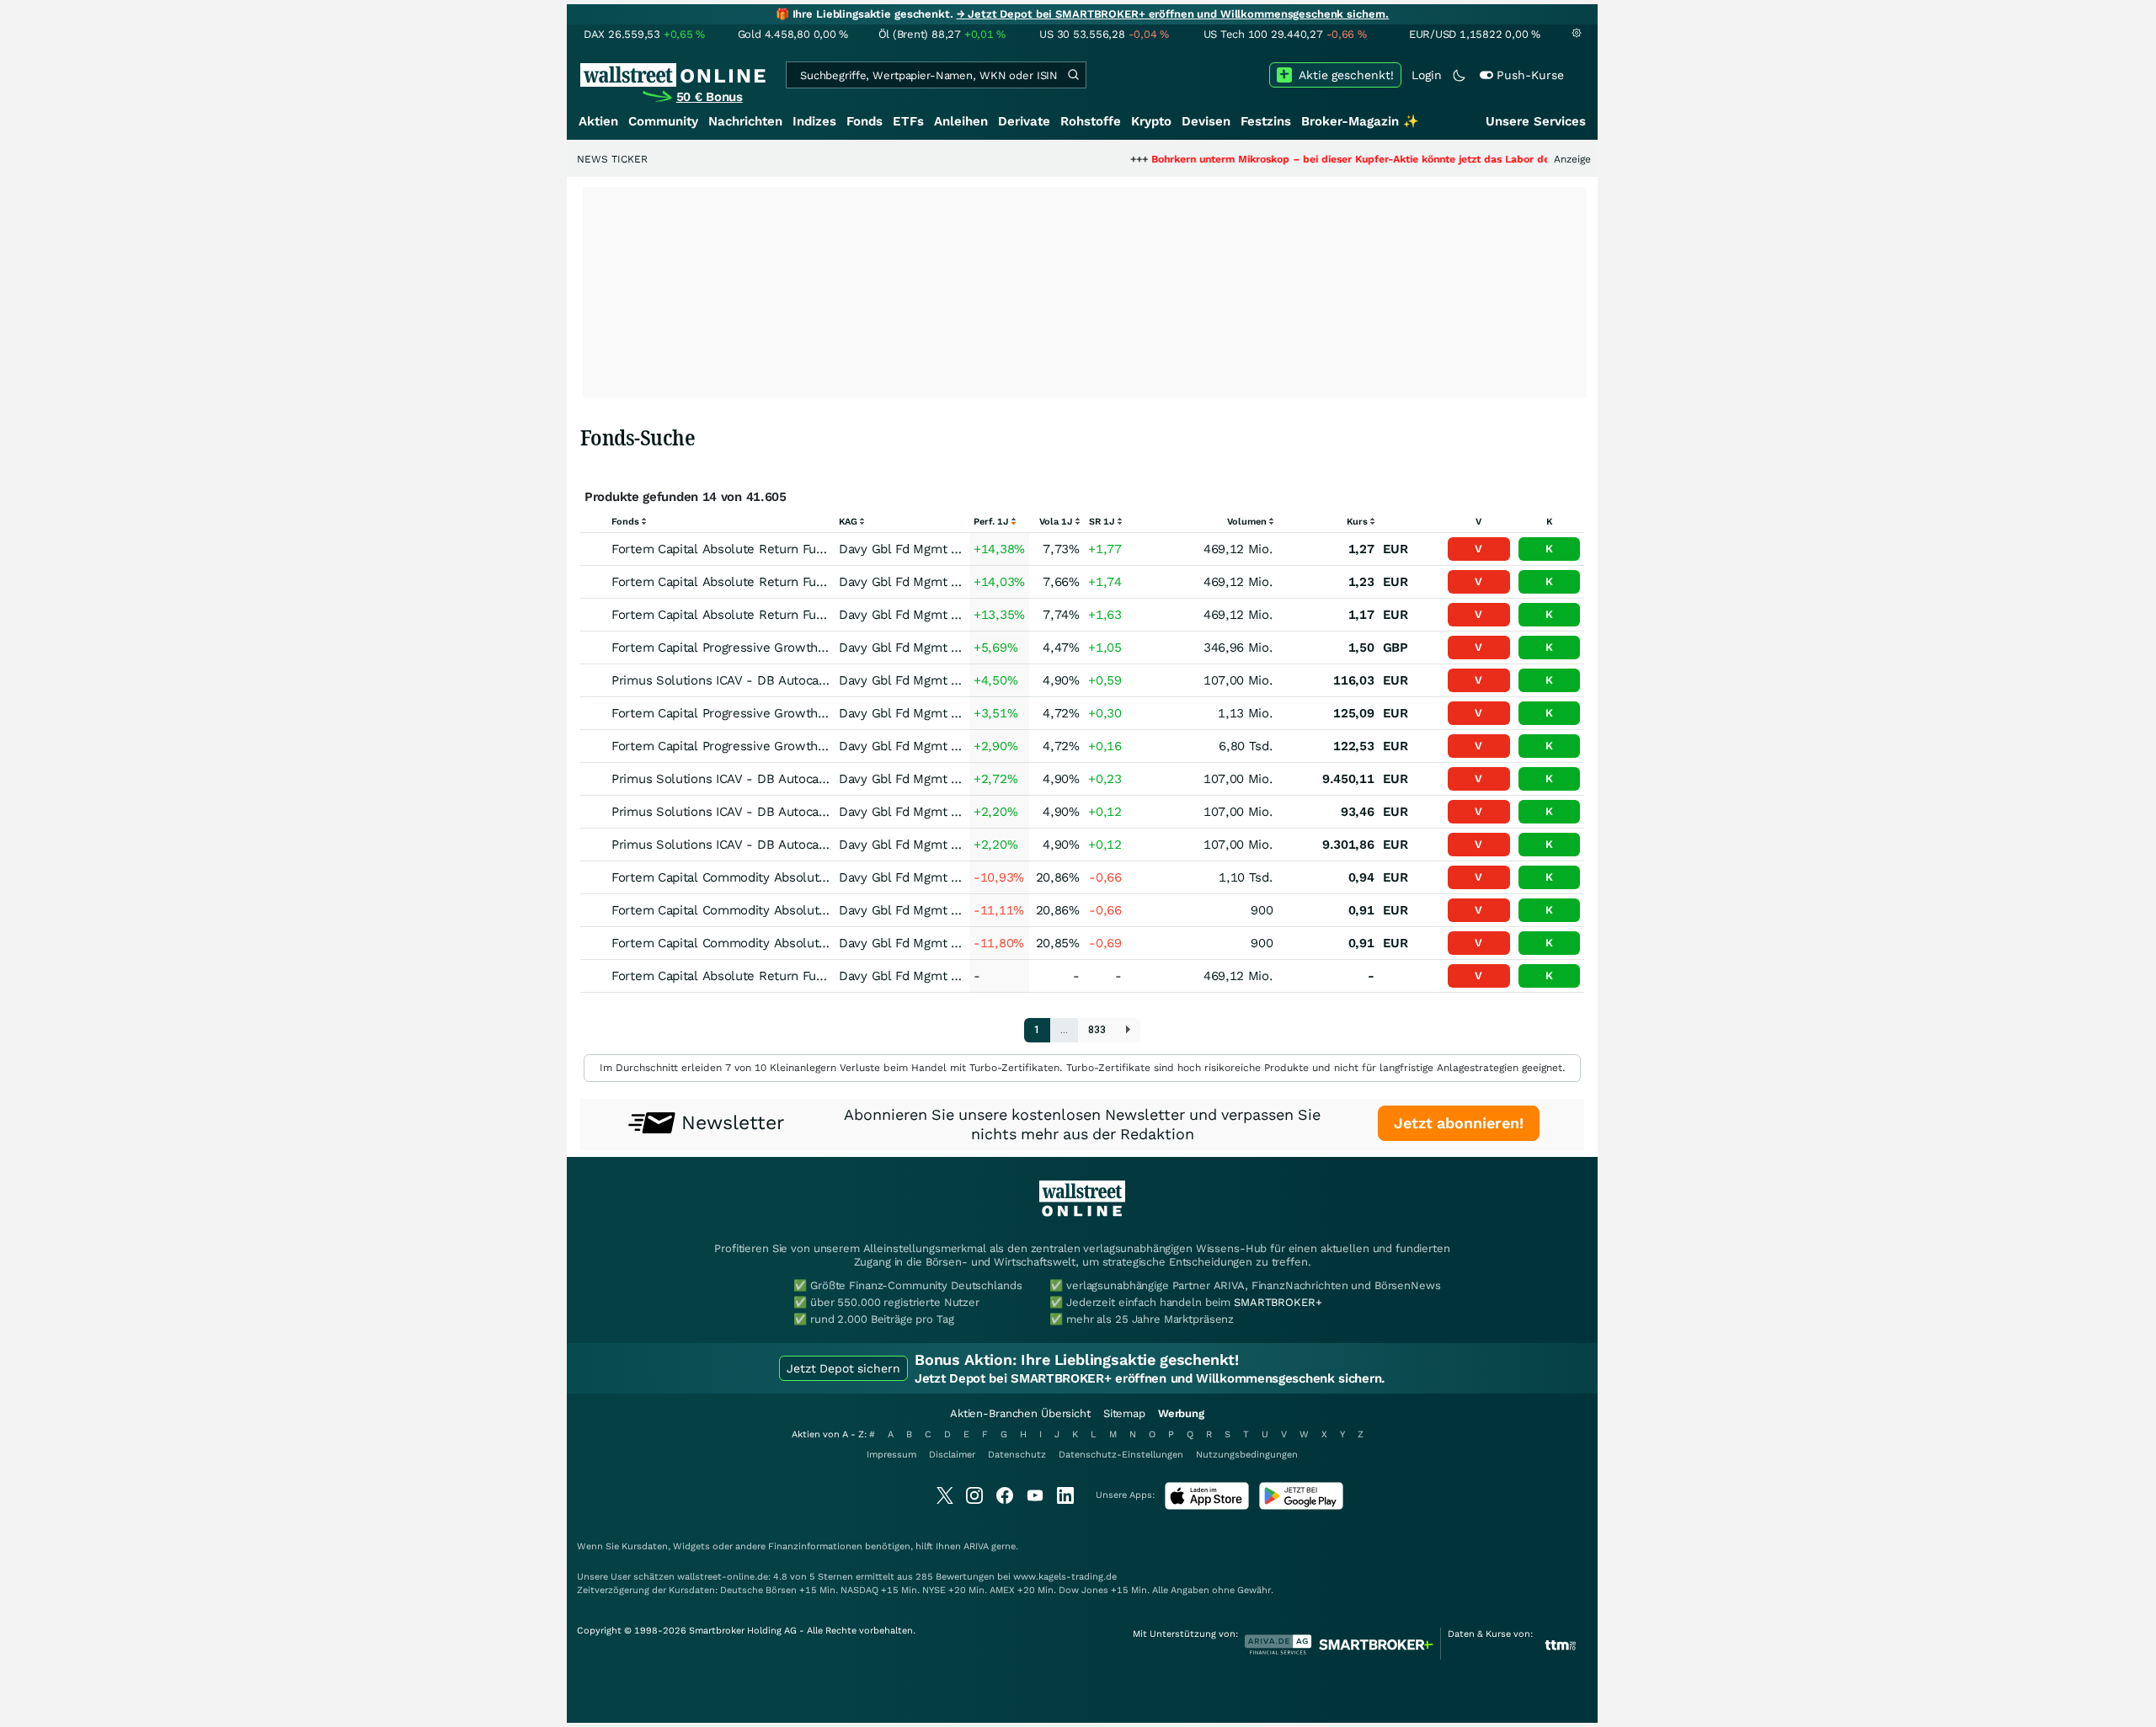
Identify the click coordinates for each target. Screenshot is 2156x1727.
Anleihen (961, 121)
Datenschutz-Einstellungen (1121, 1455)
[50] (1128, 1030)
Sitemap (1124, 1413)
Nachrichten (745, 121)
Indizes (814, 121)
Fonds (865, 121)
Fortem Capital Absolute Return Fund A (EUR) (746, 549)
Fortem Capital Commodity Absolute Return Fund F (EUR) (781, 910)
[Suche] (1073, 75)
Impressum (891, 1455)
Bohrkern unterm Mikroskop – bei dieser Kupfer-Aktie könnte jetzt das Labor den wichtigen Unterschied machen (1372, 159)
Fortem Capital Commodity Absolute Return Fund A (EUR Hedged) (806, 877)
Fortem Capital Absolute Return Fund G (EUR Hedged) (771, 615)
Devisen (1206, 121)
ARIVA (976, 1546)
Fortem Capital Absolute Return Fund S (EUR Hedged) (770, 976)
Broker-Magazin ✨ (1360, 121)
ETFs (908, 121)
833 (1097, 1030)
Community (663, 121)
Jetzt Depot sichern (843, 1368)
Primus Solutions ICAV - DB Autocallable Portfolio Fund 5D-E (792, 779)
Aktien (598, 121)
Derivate (1024, 121)
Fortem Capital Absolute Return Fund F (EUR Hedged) (770, 582)
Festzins (1266, 121)
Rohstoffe (1091, 121)
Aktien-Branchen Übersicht (1020, 1413)
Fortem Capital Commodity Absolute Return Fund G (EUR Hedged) (806, 943)
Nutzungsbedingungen (1247, 1455)
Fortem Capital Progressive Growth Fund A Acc (750, 648)
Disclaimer (952, 1455)
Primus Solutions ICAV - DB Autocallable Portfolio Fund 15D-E (796, 812)
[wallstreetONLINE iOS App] (1207, 1506)
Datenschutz (1017, 1455)
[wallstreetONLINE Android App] (1301, 1506)
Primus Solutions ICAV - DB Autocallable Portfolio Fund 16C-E (796, 680)
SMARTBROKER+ (1278, 1302)
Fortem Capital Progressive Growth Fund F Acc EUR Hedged (788, 713)
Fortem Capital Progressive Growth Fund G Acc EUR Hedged (789, 746)
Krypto (1151, 121)
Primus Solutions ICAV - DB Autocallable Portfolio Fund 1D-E (792, 845)
